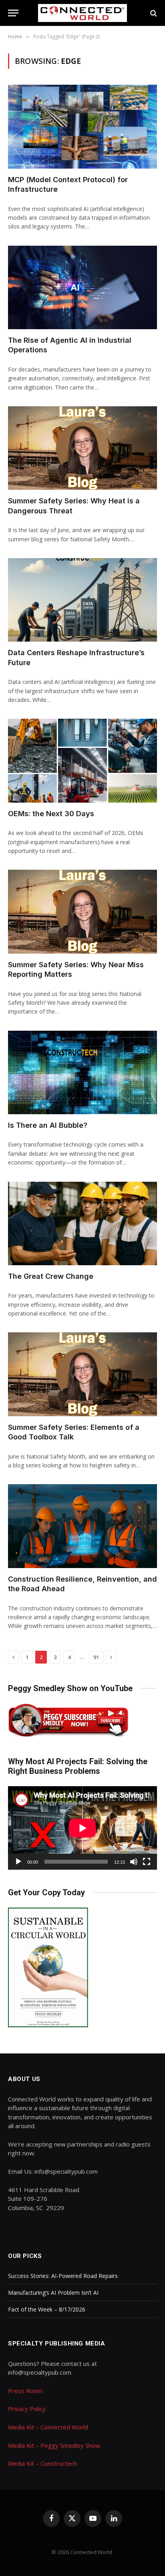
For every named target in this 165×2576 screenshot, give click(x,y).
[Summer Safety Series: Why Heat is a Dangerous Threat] (82, 448)
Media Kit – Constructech (42, 2463)
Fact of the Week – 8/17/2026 (47, 2309)
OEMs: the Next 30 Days (51, 814)
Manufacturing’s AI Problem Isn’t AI (53, 2293)
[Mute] (134, 1862)
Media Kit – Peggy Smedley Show (54, 2445)
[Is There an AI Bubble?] (82, 1072)
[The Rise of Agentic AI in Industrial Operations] (82, 287)
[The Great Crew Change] (82, 1223)
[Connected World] (83, 13)
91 (96, 1657)
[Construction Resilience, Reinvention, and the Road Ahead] (82, 1526)
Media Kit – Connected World (48, 2427)
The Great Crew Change (51, 1276)
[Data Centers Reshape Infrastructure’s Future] (82, 600)
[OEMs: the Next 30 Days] (82, 760)
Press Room (25, 2391)
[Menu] (13, 13)
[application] (82, 1828)
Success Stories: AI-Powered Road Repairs (63, 2276)
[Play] (18, 1862)
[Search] (153, 13)
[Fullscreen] (147, 1862)
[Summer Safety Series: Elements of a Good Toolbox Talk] (82, 1374)
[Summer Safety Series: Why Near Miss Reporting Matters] (82, 911)
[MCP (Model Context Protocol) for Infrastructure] (82, 126)
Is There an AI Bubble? (48, 1125)
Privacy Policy (27, 2409)
